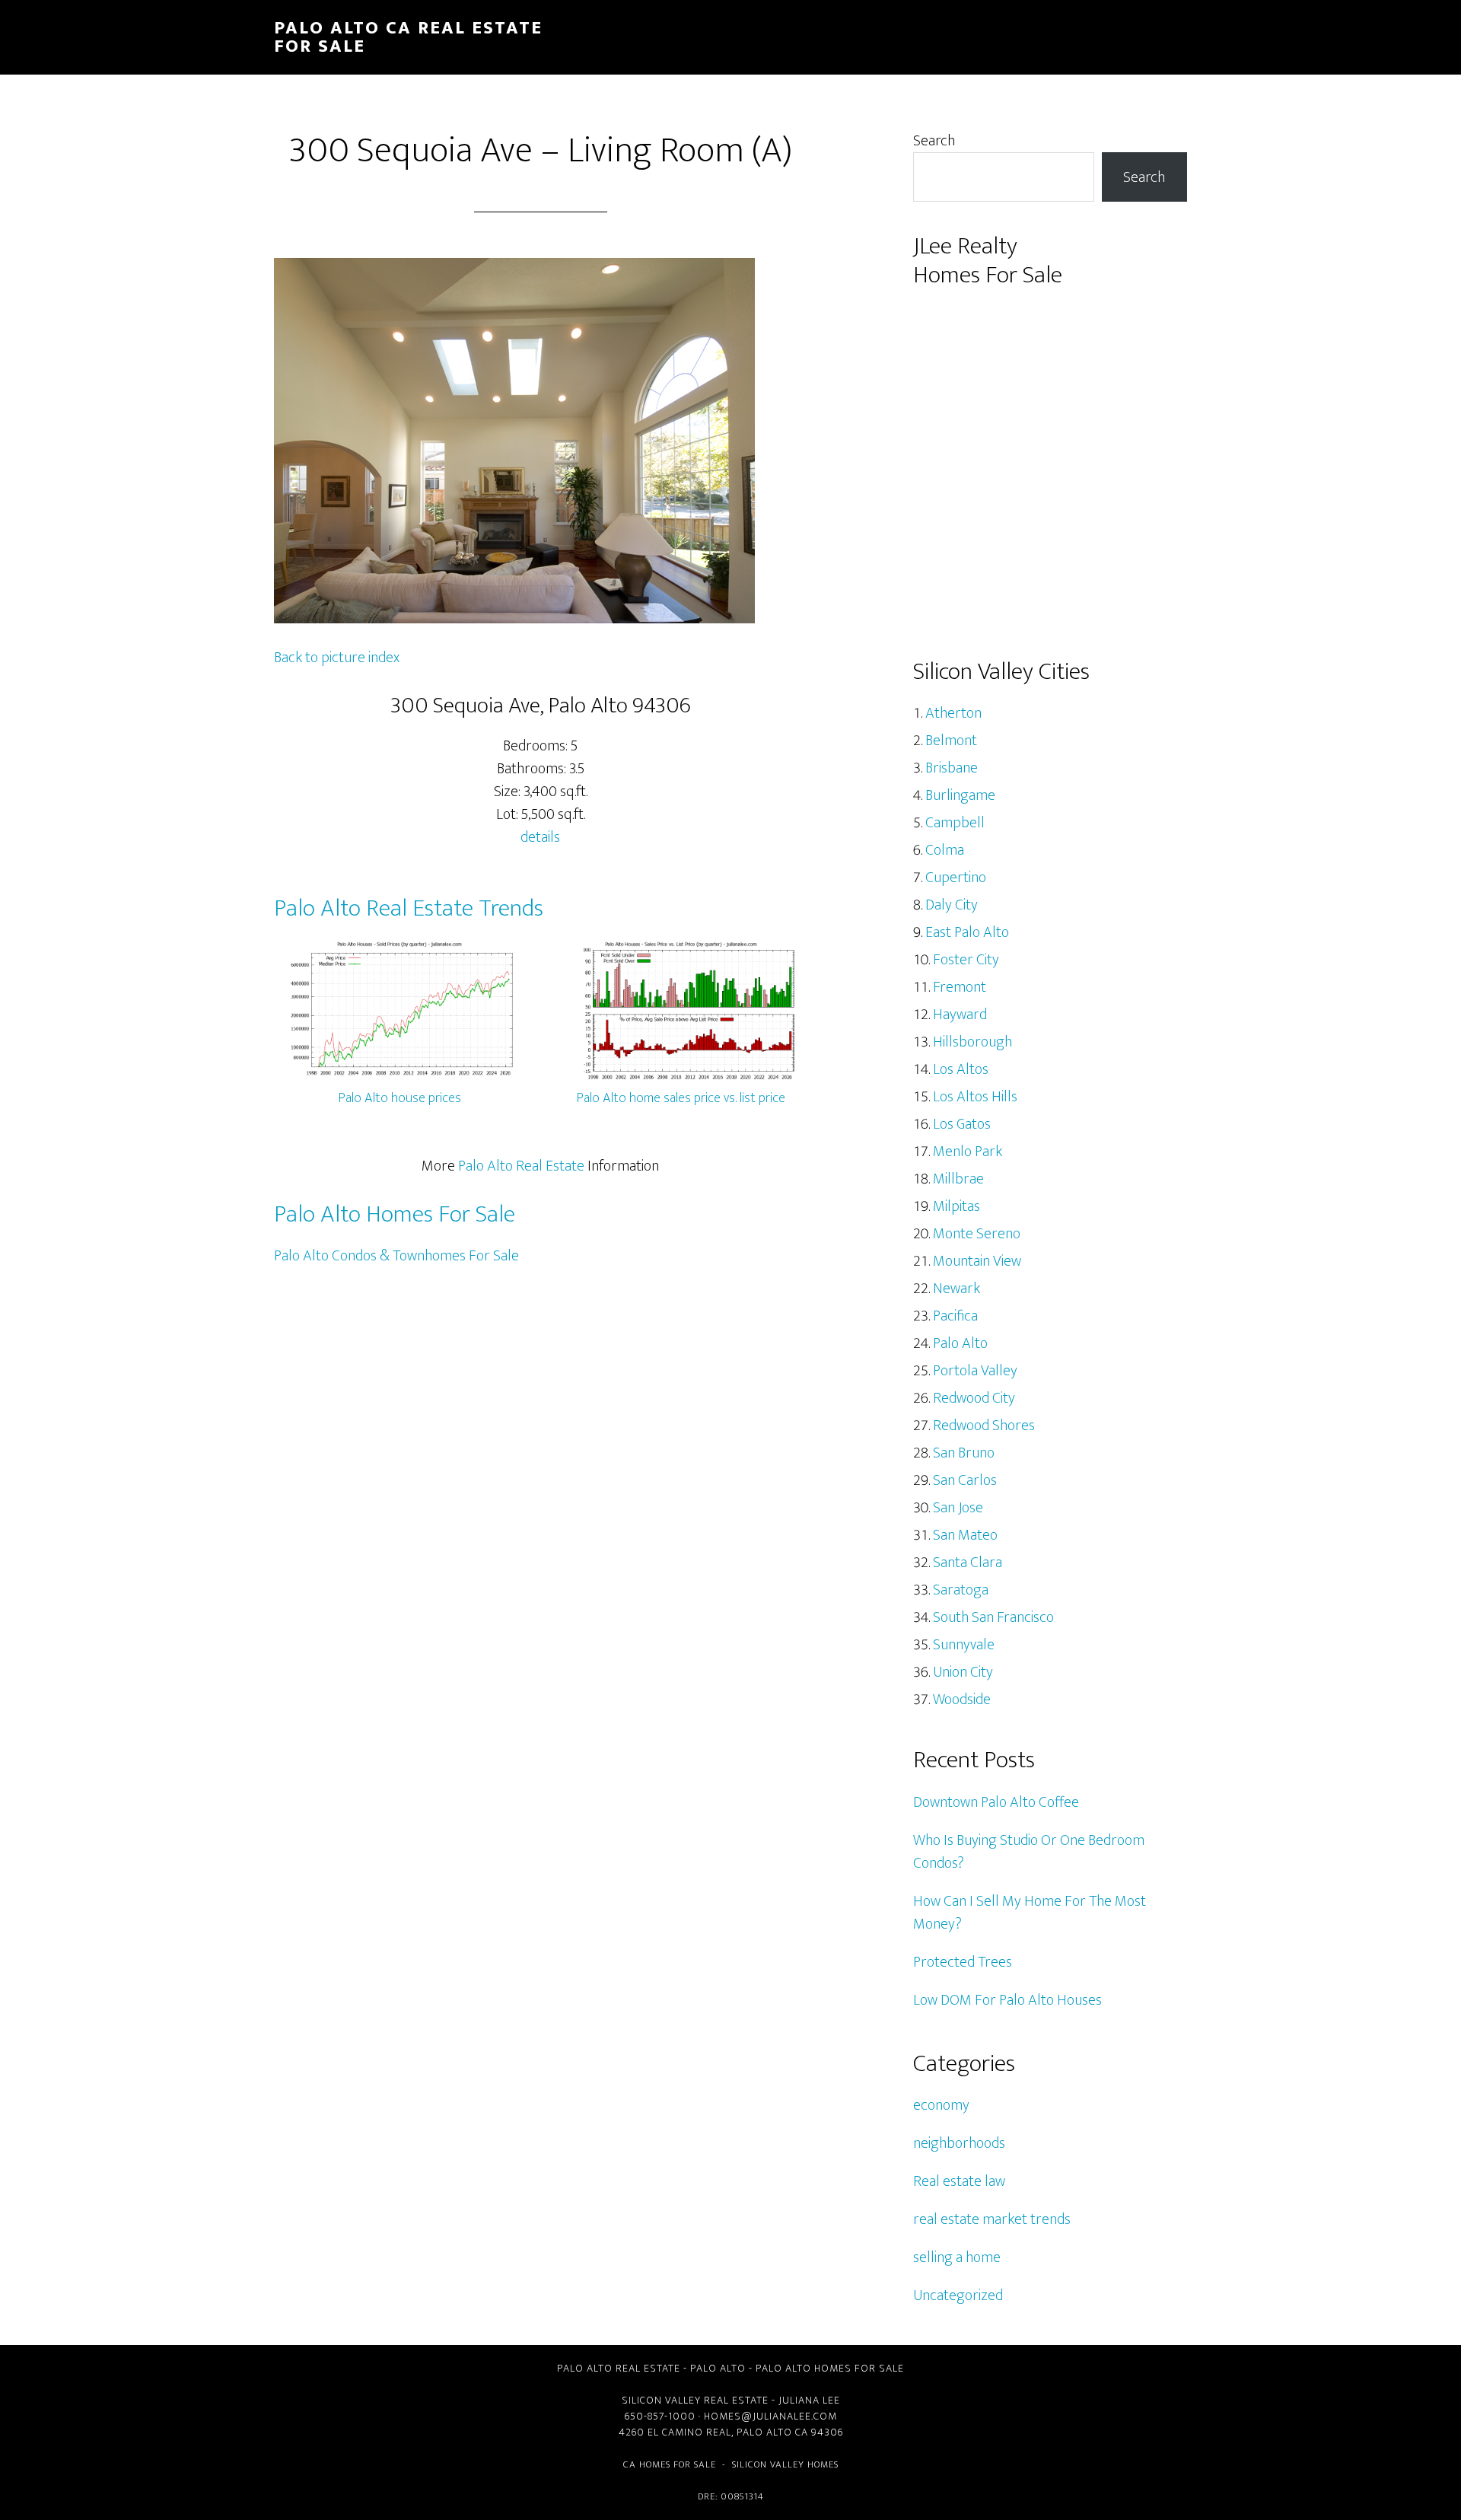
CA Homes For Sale (670, 2464)
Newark (956, 1289)
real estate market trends (992, 2219)
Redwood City (974, 1398)
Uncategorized (958, 2295)
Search (934, 141)
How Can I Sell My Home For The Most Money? (1030, 1913)
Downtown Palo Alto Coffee (996, 1802)
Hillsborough (972, 1042)
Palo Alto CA (772, 2432)
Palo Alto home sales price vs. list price (681, 1098)
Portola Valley (975, 1371)
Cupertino (956, 878)
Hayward (960, 1015)
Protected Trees (963, 1962)
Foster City (966, 960)
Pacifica (955, 1316)
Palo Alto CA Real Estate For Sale (408, 37)
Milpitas (956, 1206)
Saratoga (961, 1590)
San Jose (958, 1508)
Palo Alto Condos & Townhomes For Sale (396, 1256)
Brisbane (952, 768)
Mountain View (977, 1261)
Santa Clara (968, 1563)
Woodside (962, 1700)
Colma (945, 850)
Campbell (955, 823)
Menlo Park (968, 1152)
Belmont (951, 741)
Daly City (952, 905)
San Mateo (965, 1535)
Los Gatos (962, 1124)
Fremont (960, 987)
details (540, 837)
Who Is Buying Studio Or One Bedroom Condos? (1029, 1852)
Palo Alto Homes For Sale (395, 1214)
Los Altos (961, 1069)
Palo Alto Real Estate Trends (409, 908)
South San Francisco (993, 1617)
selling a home (957, 2257)
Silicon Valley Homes (785, 2464)
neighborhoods (959, 2143)
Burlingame (960, 795)
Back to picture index (337, 658)
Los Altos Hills (975, 1097)
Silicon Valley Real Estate (695, 2400)
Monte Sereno (977, 1234)
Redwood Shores (984, 1426)
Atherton (953, 713)
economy (941, 2105)
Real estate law (959, 2181)
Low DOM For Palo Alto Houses (1007, 2000)
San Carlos (965, 1480)
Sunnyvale (964, 1645)
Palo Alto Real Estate (521, 1166)
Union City (963, 1672)
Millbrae (958, 1179)
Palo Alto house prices (400, 1098)
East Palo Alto (967, 932)
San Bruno (964, 1453)
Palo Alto (960, 1343)
